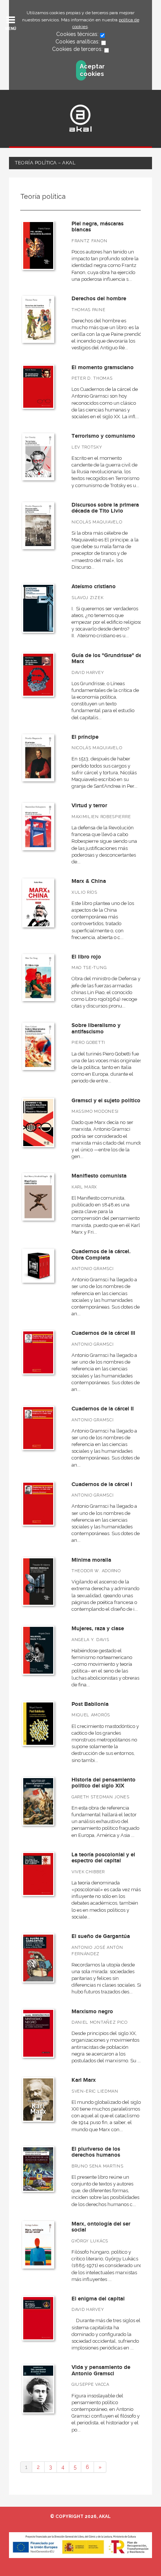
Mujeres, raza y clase (98, 1629)
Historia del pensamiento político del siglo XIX (104, 1783)
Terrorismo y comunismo (103, 436)
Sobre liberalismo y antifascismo (96, 1029)
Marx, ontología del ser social (101, 2227)
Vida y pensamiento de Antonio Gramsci (101, 2370)
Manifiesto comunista (99, 1176)
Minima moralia (91, 1560)
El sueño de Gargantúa (101, 1936)
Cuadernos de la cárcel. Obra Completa (101, 1255)
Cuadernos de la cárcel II (103, 1409)
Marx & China (89, 881)
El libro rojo (86, 957)
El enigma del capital (98, 2299)
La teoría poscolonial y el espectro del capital (103, 1858)
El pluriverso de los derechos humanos (96, 2152)
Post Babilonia (90, 1704)
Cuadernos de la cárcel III (103, 1333)
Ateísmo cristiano (94, 587)
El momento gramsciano (103, 367)
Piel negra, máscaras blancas (98, 227)
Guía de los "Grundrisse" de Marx (107, 659)
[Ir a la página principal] (80, 118)
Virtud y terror (89, 806)
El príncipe (85, 737)
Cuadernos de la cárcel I (102, 1484)
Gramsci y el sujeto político (106, 1101)
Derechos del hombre (99, 299)
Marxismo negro (92, 2012)
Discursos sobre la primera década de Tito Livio (105, 508)
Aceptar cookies (83, 70)
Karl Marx (84, 2080)
